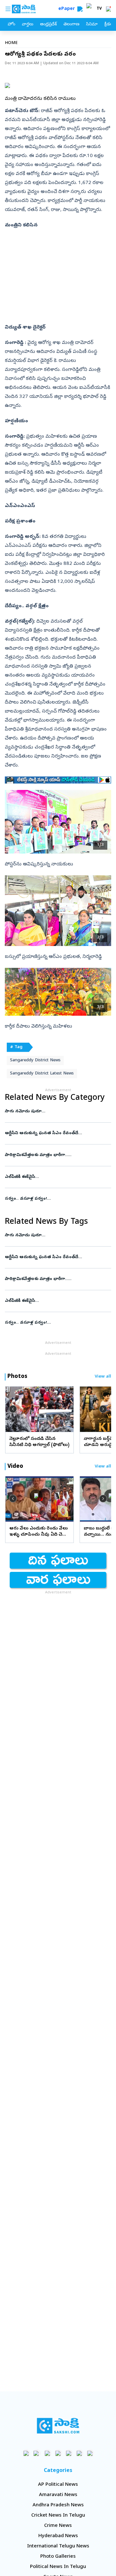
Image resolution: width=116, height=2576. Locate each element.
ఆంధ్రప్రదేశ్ (48, 25)
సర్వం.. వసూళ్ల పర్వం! (57, 1199)
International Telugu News (58, 2546)
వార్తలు (28, 25)
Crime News (58, 2526)
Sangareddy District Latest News (42, 1074)
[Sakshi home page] (58, 2426)
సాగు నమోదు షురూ (56, 1112)
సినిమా (92, 25)
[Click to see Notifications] (108, 9)
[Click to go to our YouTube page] (69, 2453)
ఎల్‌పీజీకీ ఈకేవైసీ (53, 1177)
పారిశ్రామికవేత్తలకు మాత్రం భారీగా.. (58, 1155)
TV (99, 9)
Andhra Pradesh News (58, 2505)
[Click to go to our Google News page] (90, 2453)
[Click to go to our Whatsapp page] (37, 2453)
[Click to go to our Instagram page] (58, 2453)
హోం (11, 25)
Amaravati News (58, 2495)
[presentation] (13, 1409)
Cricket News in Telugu (58, 2516)
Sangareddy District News (35, 1060)
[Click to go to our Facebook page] (26, 2453)
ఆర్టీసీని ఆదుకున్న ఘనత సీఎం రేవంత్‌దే (54, 1133)
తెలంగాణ (71, 25)
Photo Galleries (58, 2557)
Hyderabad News (58, 2536)
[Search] (80, 9)
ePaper (68, 9)
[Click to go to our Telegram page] (79, 2453)
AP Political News (58, 2485)
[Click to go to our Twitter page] (48, 2453)
